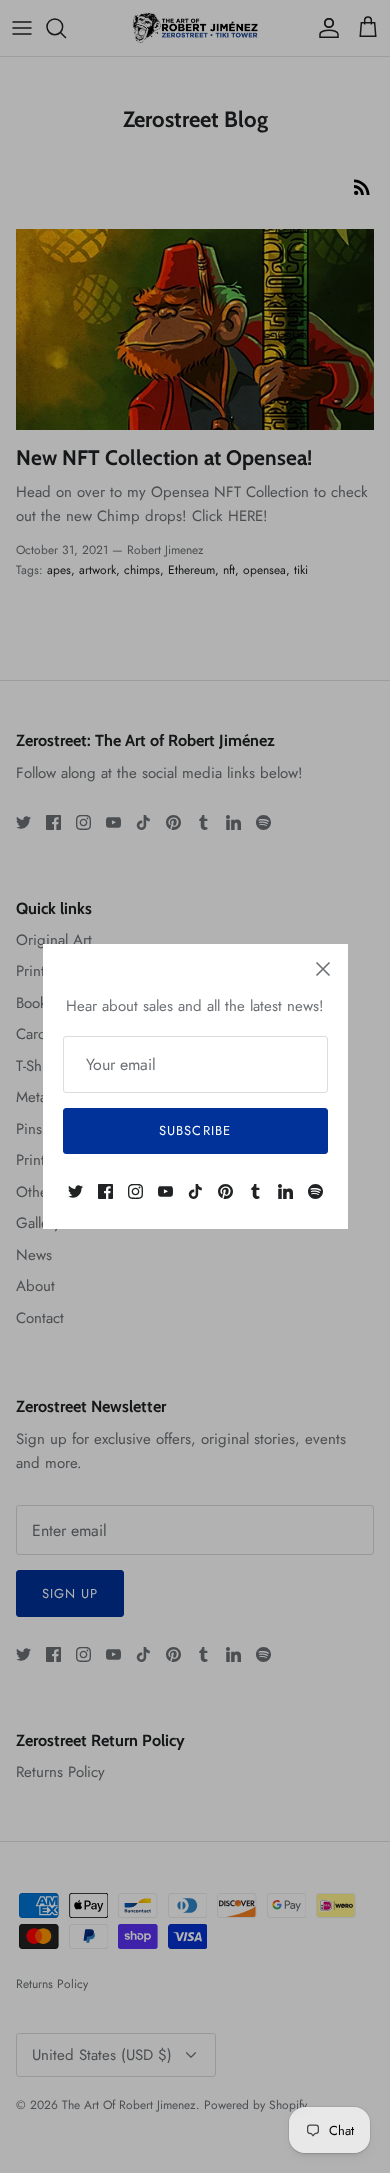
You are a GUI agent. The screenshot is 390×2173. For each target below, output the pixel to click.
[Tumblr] (255, 1191)
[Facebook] (105, 1191)
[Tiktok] (195, 1191)
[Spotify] (315, 1191)
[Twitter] (75, 1191)
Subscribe (194, 1130)
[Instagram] (135, 1191)
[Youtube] (165, 1191)
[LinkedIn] (285, 1191)
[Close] (323, 969)
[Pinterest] (225, 1191)
